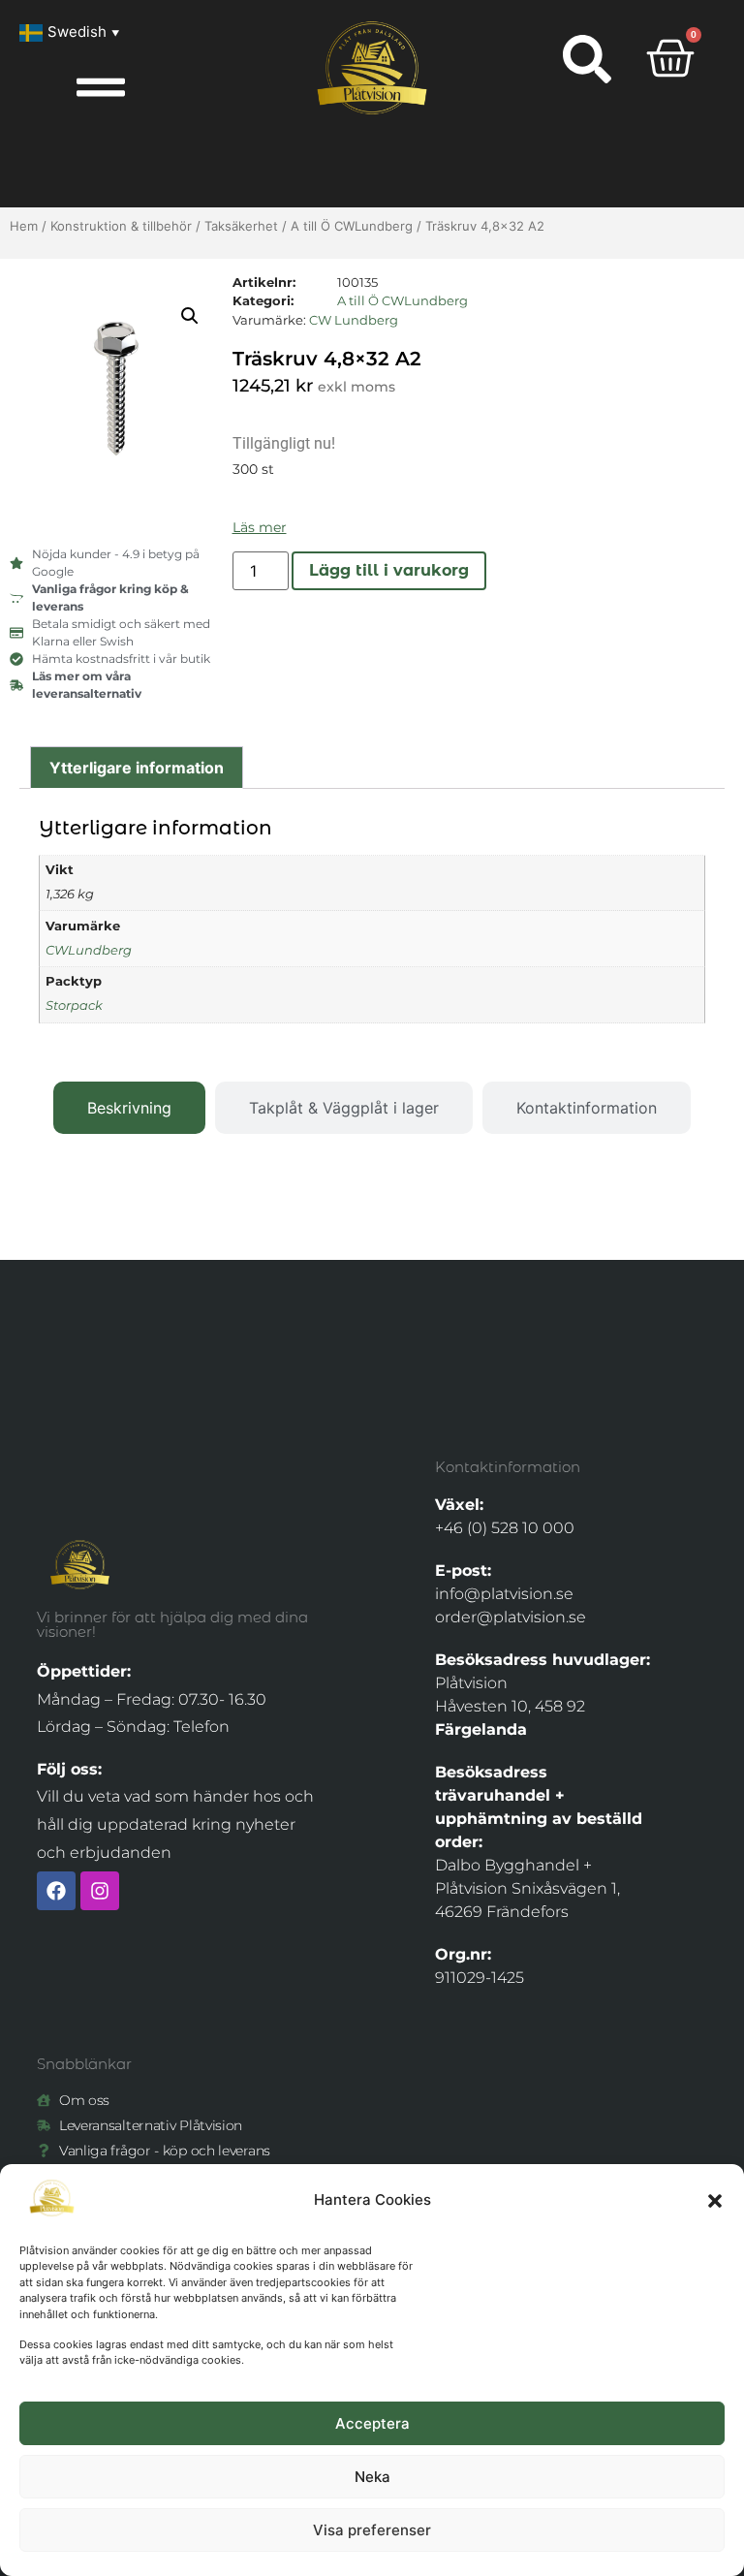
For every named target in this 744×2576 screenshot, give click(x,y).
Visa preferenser (372, 2530)
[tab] (129, 1108)
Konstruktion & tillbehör (121, 226)
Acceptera (372, 2423)
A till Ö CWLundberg (352, 226)
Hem (24, 226)
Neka (372, 2477)
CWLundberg (89, 950)
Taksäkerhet (241, 226)
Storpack (74, 1005)
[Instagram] (100, 1891)
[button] (715, 2201)
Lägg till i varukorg (389, 570)
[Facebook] (56, 1891)
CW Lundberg (354, 320)
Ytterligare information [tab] (137, 768)
